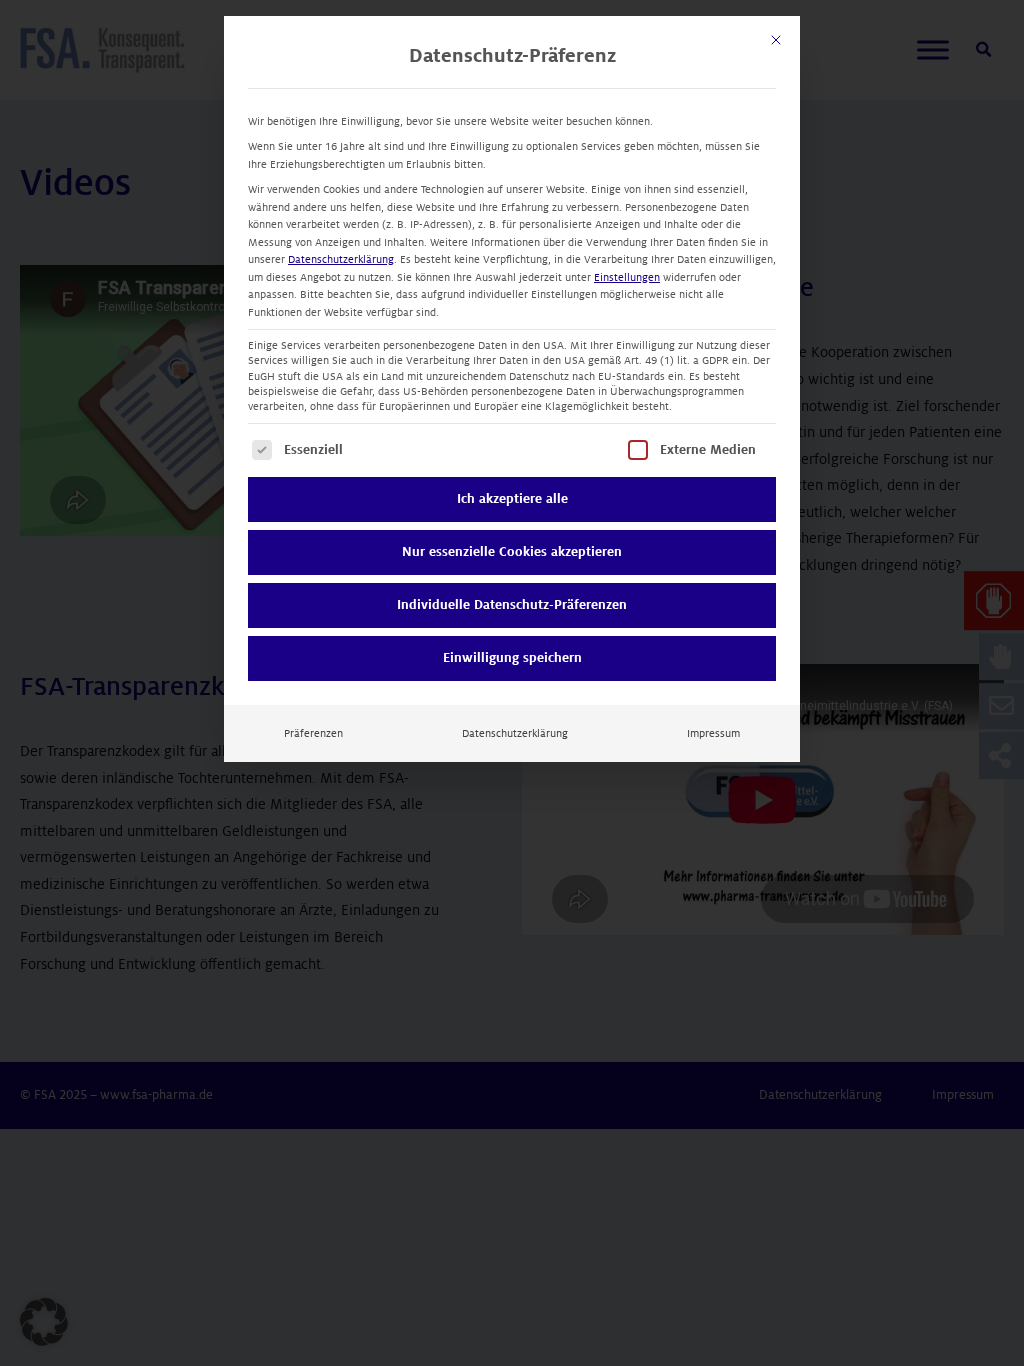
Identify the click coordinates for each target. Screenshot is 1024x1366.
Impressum (713, 733)
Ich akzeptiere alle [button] (512, 499)
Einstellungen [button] (627, 277)
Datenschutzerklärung (341, 259)
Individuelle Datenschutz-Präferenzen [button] (512, 605)
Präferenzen (313, 733)
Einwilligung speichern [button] (512, 658)
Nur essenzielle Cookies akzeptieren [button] (512, 552)
